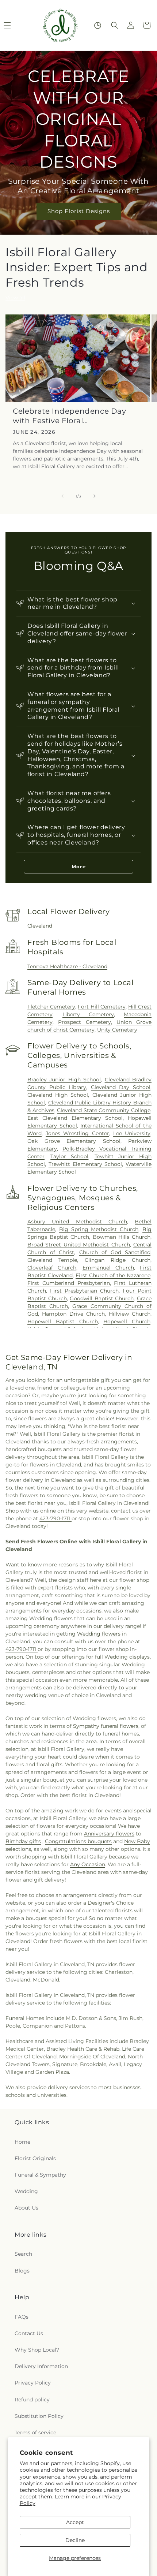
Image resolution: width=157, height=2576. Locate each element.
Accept (75, 2522)
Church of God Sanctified (115, 1252)
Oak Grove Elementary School (74, 1141)
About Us (26, 2208)
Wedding (26, 2191)
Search (23, 2254)
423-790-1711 (55, 1518)
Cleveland (40, 926)
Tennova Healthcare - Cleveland (67, 966)
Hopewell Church (127, 1321)
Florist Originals (35, 2158)
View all (15, 298)
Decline (75, 2540)
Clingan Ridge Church (118, 1260)
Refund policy (32, 2400)
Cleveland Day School (121, 1087)
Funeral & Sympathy (40, 2175)
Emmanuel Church (108, 1268)
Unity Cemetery (117, 1030)
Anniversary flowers (109, 1834)
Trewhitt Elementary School (85, 1164)
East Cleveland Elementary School (75, 1118)
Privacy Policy (33, 2383)
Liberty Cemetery (88, 1014)
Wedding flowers (99, 1634)
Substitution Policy (39, 2416)
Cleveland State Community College (104, 1110)
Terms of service (35, 2433)
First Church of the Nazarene (113, 1275)
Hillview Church (130, 1314)
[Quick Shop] (98, 25)
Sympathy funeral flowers (106, 1726)
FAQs (22, 2317)
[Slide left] (62, 496)
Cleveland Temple (52, 1260)
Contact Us (29, 2333)
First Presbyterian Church (84, 1291)
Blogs (22, 2271)
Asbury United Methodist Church (77, 1222)
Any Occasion (88, 1864)
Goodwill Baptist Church (102, 1298)
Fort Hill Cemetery (102, 1007)
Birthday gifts (23, 1841)
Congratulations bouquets (78, 1841)
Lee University (132, 1133)
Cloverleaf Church (52, 1268)
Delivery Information (41, 2366)
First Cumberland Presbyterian (69, 1283)
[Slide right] (95, 496)
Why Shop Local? (37, 2350)
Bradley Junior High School (64, 1080)
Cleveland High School (58, 1095)
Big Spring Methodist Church (99, 1229)
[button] (115, 25)
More (79, 866)
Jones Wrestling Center (77, 1133)
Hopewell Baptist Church (63, 1321)
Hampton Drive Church (73, 1314)
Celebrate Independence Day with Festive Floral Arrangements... (70, 416)
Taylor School (69, 1156)
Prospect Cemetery (84, 1022)
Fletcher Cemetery (51, 1007)
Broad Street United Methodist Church (79, 1245)
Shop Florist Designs (79, 211)
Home (22, 2142)
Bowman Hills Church (122, 1237)
